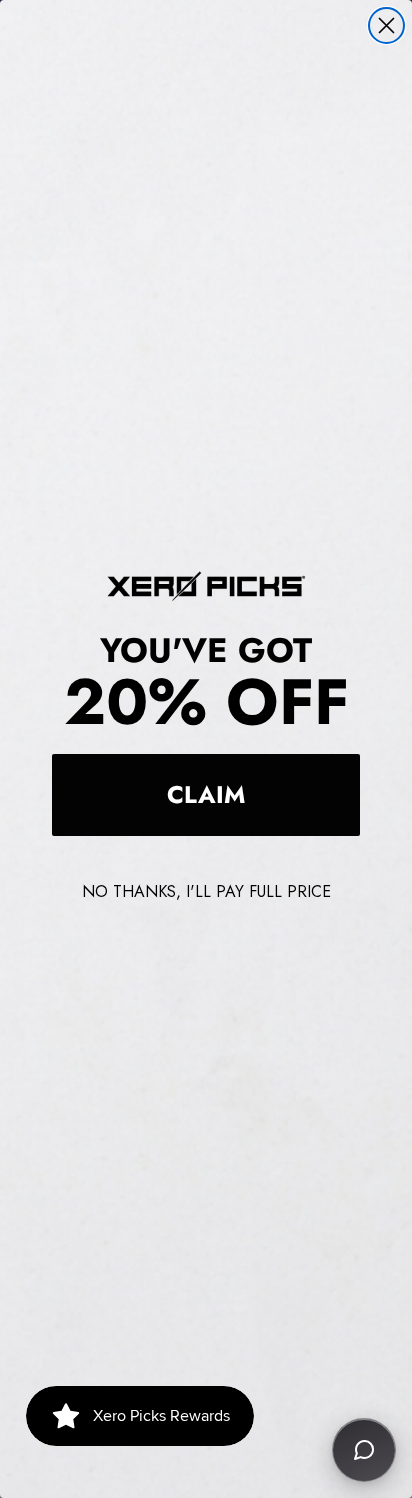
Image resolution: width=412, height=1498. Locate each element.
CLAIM (206, 794)
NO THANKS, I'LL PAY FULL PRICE (206, 891)
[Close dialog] (386, 25)
